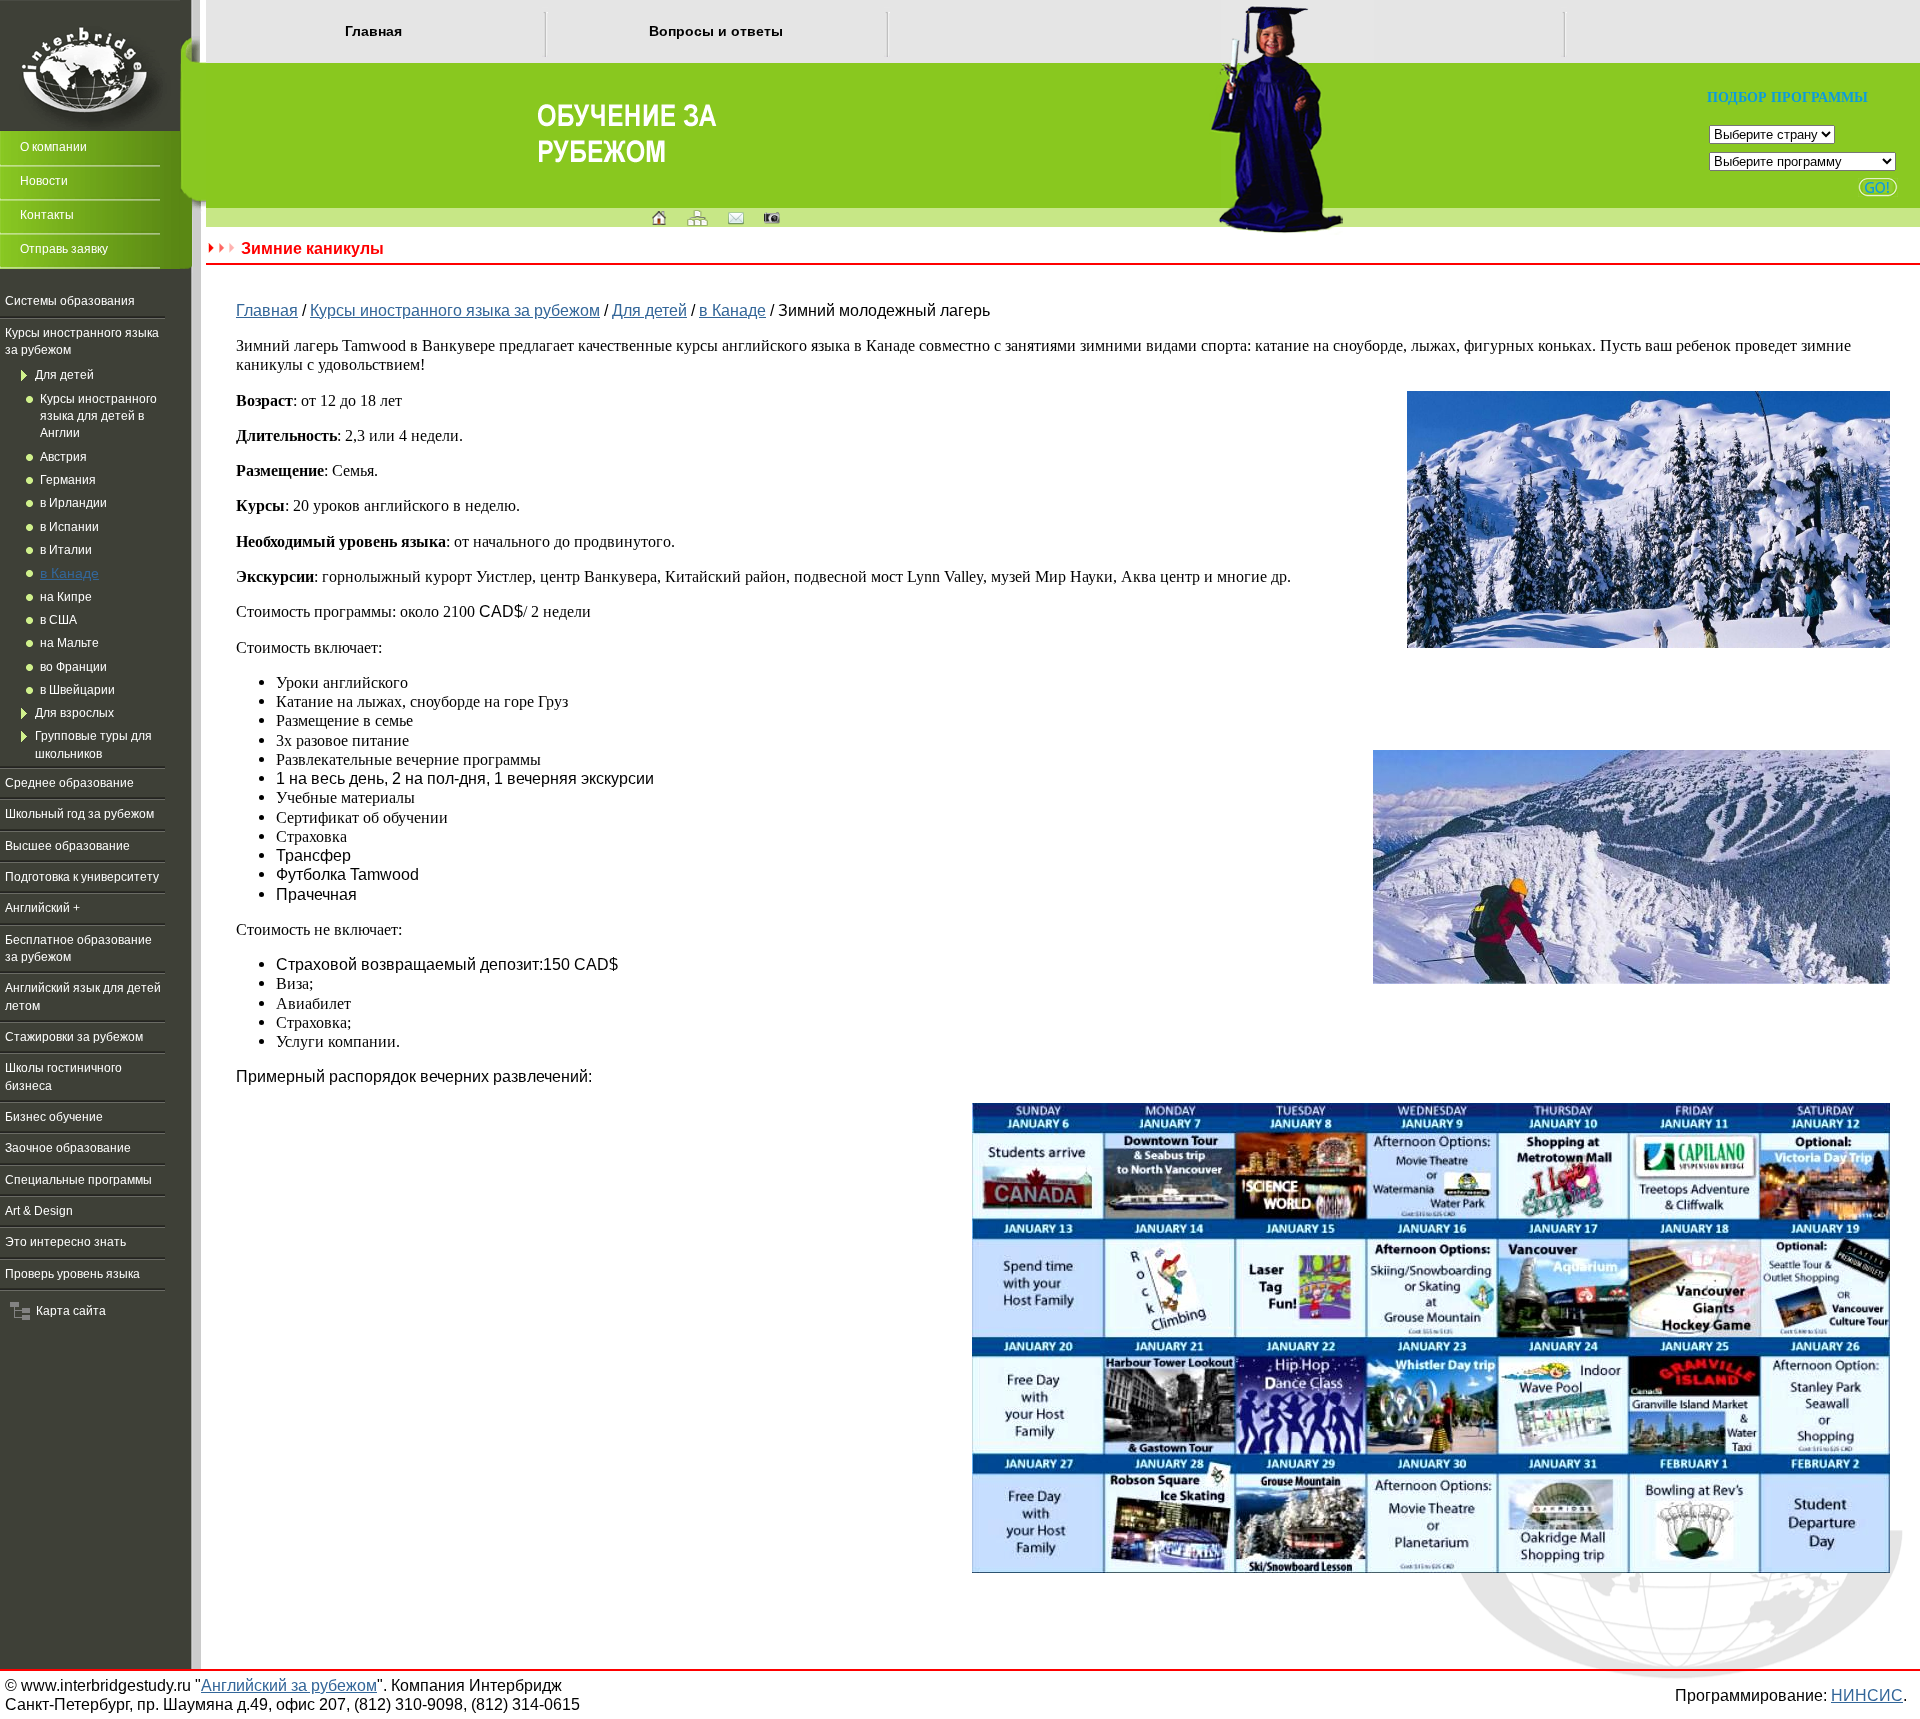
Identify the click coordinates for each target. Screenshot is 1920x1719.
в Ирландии (73, 503)
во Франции (73, 667)
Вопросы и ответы (716, 31)
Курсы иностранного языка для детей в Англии (98, 416)
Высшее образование (67, 846)
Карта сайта (68, 1311)
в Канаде (69, 573)
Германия (68, 480)
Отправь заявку (64, 249)
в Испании (69, 527)
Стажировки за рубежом (74, 1037)
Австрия (63, 457)
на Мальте (69, 643)
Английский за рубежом (289, 1685)
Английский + (42, 908)
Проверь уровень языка (72, 1274)
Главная (373, 31)
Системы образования (70, 301)
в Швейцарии (77, 690)
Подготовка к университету (82, 877)
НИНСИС (1867, 1695)
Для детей (64, 375)
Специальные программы (78, 1180)
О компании (53, 147)
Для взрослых (74, 713)
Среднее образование (69, 783)
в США (58, 620)
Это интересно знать (65, 1242)
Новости (44, 181)
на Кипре (66, 597)
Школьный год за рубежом (79, 814)
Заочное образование (68, 1148)
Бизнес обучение (54, 1117)
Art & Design (39, 1211)
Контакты (47, 215)
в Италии (66, 550)
